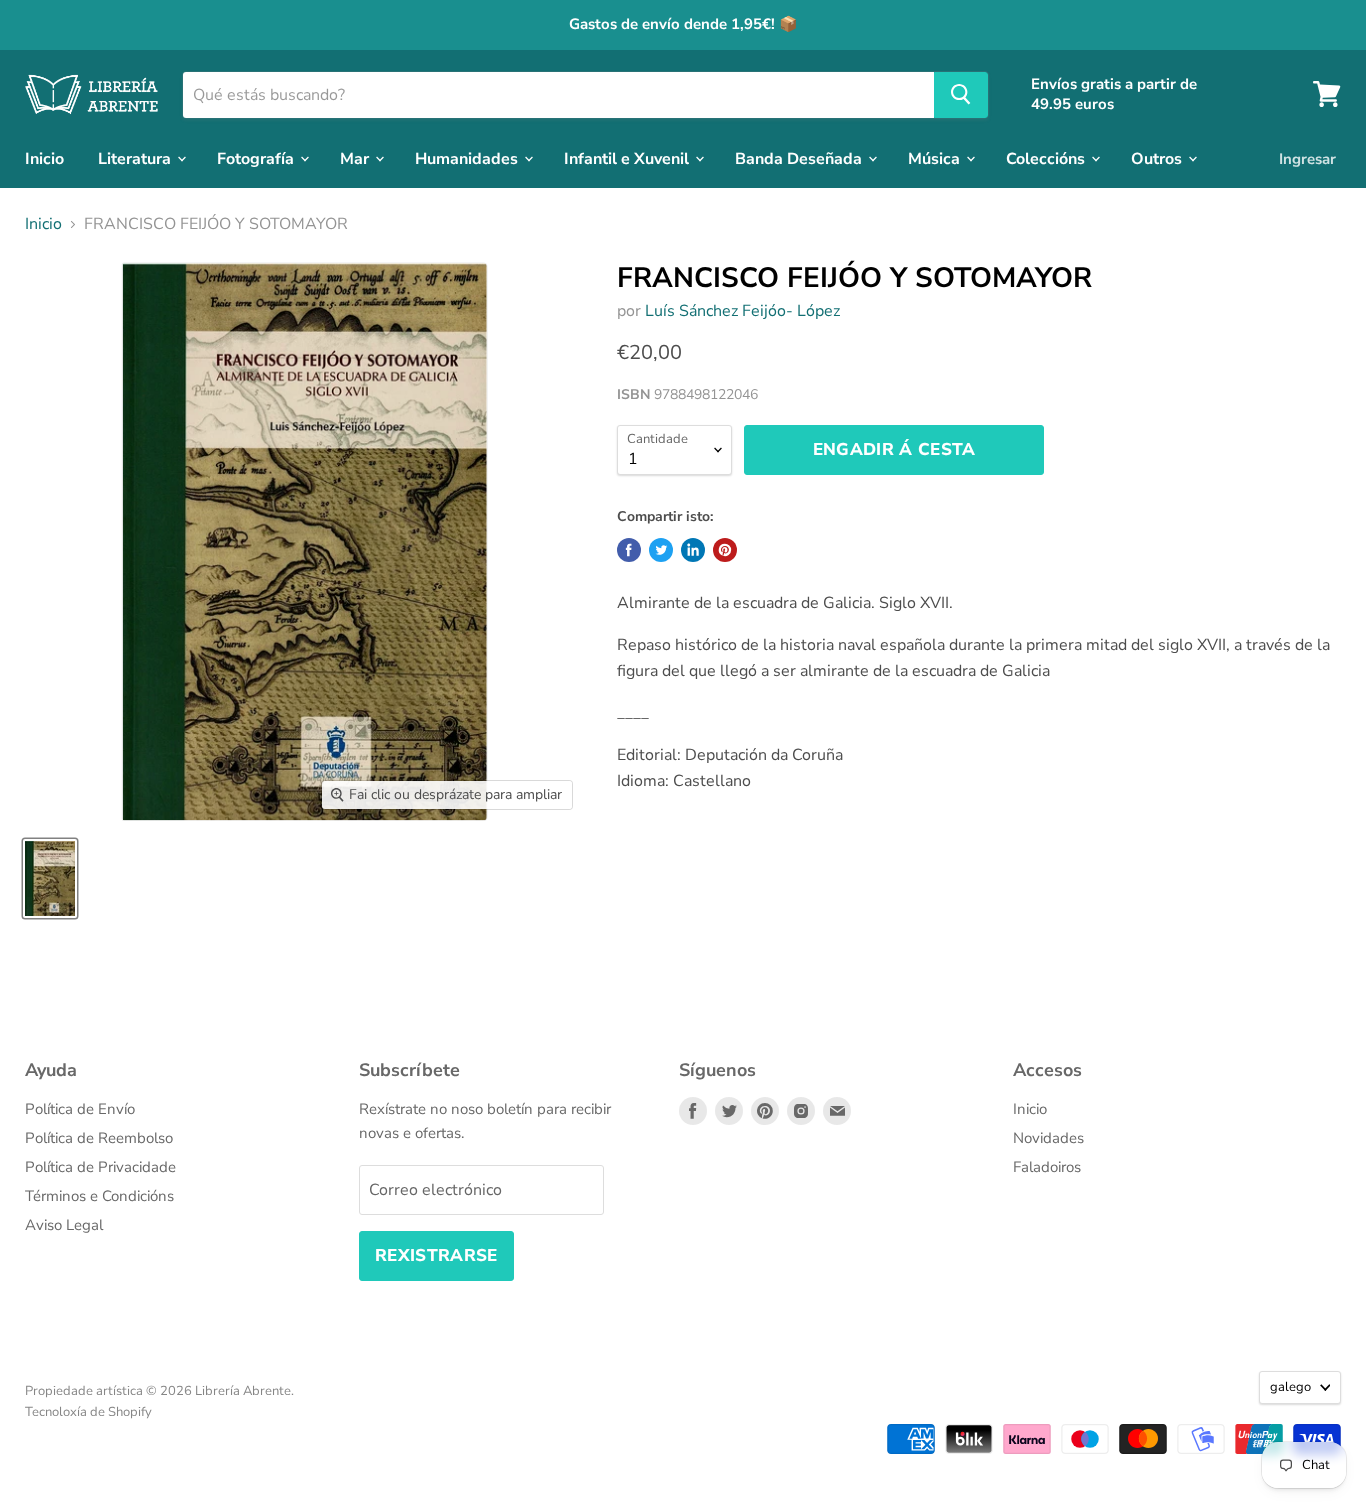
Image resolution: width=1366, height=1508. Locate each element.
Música (936, 158)
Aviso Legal (64, 1225)
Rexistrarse (436, 1255)
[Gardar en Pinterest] (725, 550)
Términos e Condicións (99, 1196)
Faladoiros (1047, 1167)
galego (1290, 1387)
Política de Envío (80, 1109)
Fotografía (257, 158)
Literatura (136, 158)
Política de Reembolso (99, 1138)
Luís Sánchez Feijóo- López (742, 311)
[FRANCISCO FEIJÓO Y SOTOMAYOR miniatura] (50, 878)
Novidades (1048, 1138)
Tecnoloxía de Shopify (88, 1412)
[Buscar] (961, 94)
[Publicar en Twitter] (661, 550)
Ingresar (1307, 158)
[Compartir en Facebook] (629, 550)
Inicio (44, 158)
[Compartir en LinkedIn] (693, 550)
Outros (1158, 158)
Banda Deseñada (800, 158)
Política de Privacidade (100, 1167)
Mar (356, 158)
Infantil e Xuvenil (628, 158)
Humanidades (468, 158)
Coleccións (1047, 158)
